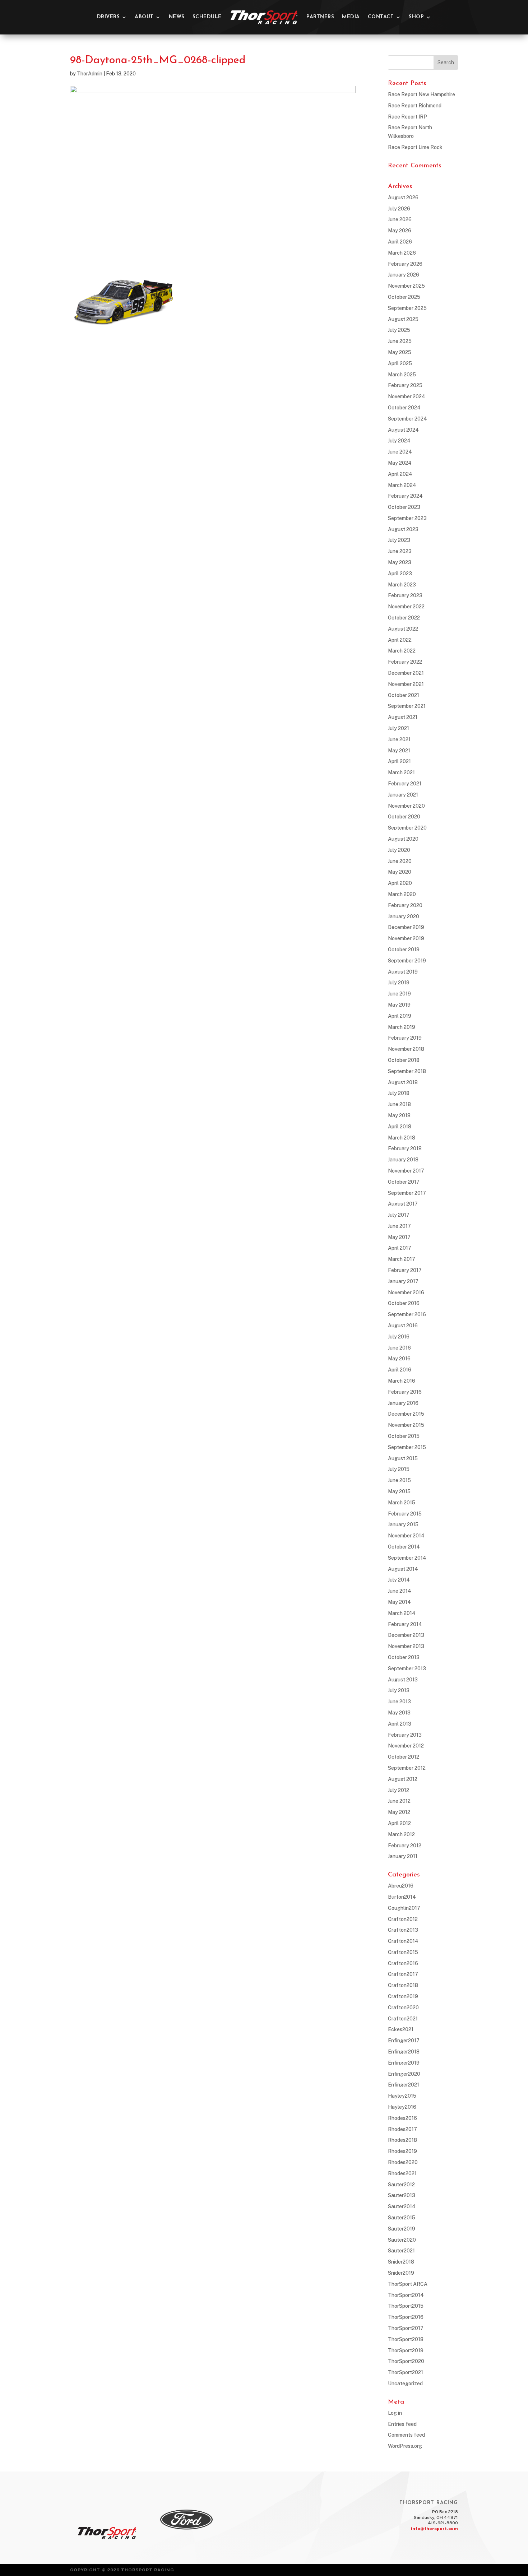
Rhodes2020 (403, 2162)
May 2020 (400, 872)
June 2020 (400, 861)
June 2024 (400, 452)
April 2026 (400, 242)
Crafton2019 (403, 1996)
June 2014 (400, 1591)
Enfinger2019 (404, 2063)
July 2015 (399, 1469)
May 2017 (399, 1237)
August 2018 (403, 1082)
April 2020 (400, 883)
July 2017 (399, 1215)
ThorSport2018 (406, 2339)
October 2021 (404, 695)
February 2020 (405, 905)
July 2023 (399, 540)
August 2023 (403, 529)
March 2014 (402, 1613)
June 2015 (399, 1480)
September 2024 (407, 419)
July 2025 (399, 330)
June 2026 (400, 219)
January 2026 (404, 275)
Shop (416, 17)
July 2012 (399, 1790)
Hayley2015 (402, 2096)
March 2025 (402, 375)
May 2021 (399, 751)
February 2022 (405, 662)
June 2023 (400, 551)
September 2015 (407, 1447)
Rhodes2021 (402, 2173)
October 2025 (404, 297)
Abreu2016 (401, 1886)
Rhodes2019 (402, 2151)
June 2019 (399, 994)
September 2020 (407, 828)
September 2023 (407, 518)
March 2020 (402, 894)
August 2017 (403, 1204)
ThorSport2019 (406, 2350)
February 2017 (405, 1270)
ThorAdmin (90, 74)
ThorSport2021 (406, 2372)
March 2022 (402, 651)
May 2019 (399, 1005)
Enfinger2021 (404, 2085)
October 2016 (404, 1303)
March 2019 (402, 1027)
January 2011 (403, 1856)
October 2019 (404, 950)
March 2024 (402, 485)
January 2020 (404, 916)
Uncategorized (405, 2384)
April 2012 (399, 1823)
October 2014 (404, 1547)
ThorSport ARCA (408, 2284)
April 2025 (400, 363)
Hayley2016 (402, 2107)
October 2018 (404, 1060)
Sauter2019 (402, 2229)
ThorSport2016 (406, 2317)
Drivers (108, 17)
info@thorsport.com (434, 2529)
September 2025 (407, 308)
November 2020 (406, 806)
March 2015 (402, 1503)
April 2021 (399, 761)
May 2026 (400, 231)
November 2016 (406, 1292)
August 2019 (403, 972)
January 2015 (403, 1524)
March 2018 (402, 1138)
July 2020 (399, 850)
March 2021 (401, 772)
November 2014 (406, 1536)
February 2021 (405, 784)
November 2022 (406, 607)
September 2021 (407, 706)
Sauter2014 (402, 2206)
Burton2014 (402, 1897)
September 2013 (407, 1668)
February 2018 (405, 1148)
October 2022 (404, 618)
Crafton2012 (403, 1919)
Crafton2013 (403, 1930)
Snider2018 (401, 2262)
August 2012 (403, 1779)
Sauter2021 (401, 2251)
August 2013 (403, 1680)
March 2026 (402, 253)
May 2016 (399, 1359)
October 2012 (404, 1757)
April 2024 (400, 474)
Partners (320, 17)
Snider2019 (401, 2273)
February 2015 (405, 1514)
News (177, 17)
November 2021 (406, 684)
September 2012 (407, 1768)
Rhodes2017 (402, 2129)
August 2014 (403, 1569)
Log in (395, 2413)
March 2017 (402, 1259)
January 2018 (403, 1160)
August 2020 (403, 839)
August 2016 (403, 1326)
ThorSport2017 (406, 2328)
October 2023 (404, 507)
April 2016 (400, 1370)
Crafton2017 (403, 1974)
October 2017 (404, 1182)
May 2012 (399, 1812)
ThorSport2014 (406, 2295)
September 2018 (407, 1071)
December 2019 (406, 927)
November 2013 (406, 1646)
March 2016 (402, 1381)
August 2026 (403, 198)
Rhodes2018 (402, 2140)
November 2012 (406, 1746)
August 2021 (403, 717)
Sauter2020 (402, 2240)
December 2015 (406, 1414)
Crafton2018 (403, 1985)
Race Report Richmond (415, 106)
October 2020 (404, 817)
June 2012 (399, 1801)
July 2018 (399, 1093)
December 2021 (406, 673)
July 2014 (399, 1580)
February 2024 (405, 496)
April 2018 (400, 1127)
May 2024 (400, 463)
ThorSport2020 (406, 2361)
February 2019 (405, 1038)
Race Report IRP (407, 117)
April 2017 (400, 1248)
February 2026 (405, 264)
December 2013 (406, 1635)
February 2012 (405, 1846)
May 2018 (399, 1115)
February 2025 (405, 385)
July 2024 (399, 441)
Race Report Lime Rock (415, 147)
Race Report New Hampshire (422, 94)
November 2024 (407, 396)
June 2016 (399, 1348)
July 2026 (399, 209)
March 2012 (401, 1834)
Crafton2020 (403, 2008)
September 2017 (407, 1193)
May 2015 (399, 1491)
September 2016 (407, 1314)
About (144, 17)
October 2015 (404, 1436)
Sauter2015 (402, 2218)
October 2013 (404, 1657)
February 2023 (405, 595)
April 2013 (400, 1724)
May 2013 (399, 1713)
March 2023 (402, 585)
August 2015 (403, 1458)
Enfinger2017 (404, 2041)
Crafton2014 (403, 1941)
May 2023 (400, 562)
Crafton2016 (403, 1963)
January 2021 (403, 795)
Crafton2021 (403, 2019)
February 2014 (405, 1624)
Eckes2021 (401, 2029)
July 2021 (399, 728)
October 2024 (404, 408)
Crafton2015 (403, 1952)
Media (351, 17)
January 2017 (403, 1281)
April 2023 (400, 574)
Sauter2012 (401, 2185)
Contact (381, 17)
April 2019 (400, 1016)
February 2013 (405, 1735)
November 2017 (406, 1171)
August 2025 (403, 319)
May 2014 (399, 1602)
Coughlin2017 (404, 1908)
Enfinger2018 (404, 2052)
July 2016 (399, 1337)
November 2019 (406, 938)
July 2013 (399, 1690)
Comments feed (406, 2435)
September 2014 (407, 1558)
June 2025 (400, 341)
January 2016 (403, 1403)
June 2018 (399, 1104)
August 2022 (403, 629)
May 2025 (400, 352)
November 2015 (406, 1425)
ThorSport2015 (406, 2306)
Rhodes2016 (402, 2118)
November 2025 (406, 286)
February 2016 (405, 1392)
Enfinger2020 (404, 2074)
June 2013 (399, 1702)
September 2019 (407, 961)
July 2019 (399, 983)
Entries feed (402, 2424)
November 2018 (406, 1049)
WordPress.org (405, 2446)
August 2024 (403, 430)
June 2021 (399, 739)
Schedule (207, 17)
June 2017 (399, 1226)
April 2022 (400, 640)
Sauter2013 (402, 2195)
